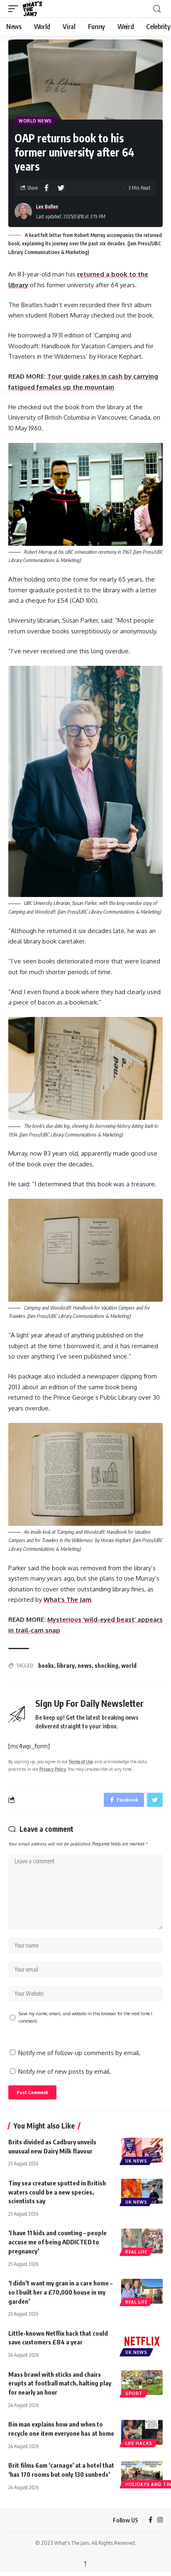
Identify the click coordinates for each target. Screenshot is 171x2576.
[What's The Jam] (38, 9)
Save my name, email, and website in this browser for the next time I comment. (85, 2017)
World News (35, 121)
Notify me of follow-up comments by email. (79, 2053)
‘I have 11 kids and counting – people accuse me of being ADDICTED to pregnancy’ (57, 2242)
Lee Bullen (47, 207)
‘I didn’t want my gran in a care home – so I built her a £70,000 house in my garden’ (60, 2292)
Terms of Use (81, 1761)
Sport (134, 2393)
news (85, 1666)
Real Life (136, 2252)
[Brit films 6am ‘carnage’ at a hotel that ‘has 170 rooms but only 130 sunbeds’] (142, 2473)
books (46, 1666)
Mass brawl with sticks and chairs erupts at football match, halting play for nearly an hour (60, 2383)
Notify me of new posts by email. (65, 2071)
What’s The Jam (67, 1600)
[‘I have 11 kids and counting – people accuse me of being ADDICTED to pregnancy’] (142, 2241)
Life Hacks (139, 2443)
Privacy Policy (53, 1769)
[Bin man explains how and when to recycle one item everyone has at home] (142, 2432)
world (129, 1666)
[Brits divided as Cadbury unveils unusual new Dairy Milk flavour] (142, 2150)
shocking (106, 1666)
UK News (136, 2161)
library (66, 1666)
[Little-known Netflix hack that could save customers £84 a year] (142, 2341)
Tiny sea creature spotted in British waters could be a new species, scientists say (57, 2192)
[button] (15, 9)
